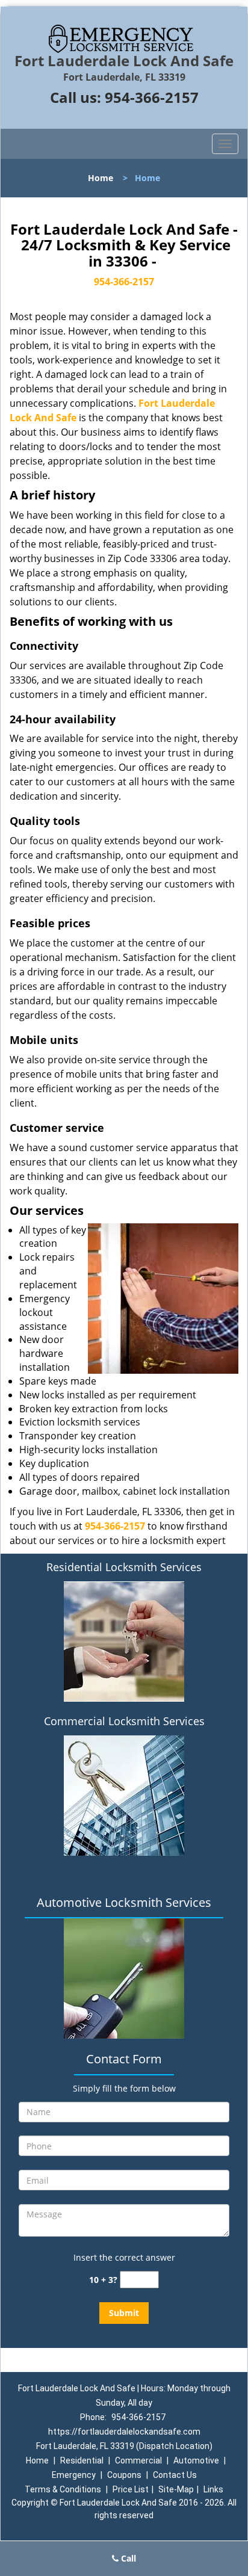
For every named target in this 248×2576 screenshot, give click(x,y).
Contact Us (175, 2475)
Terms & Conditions (63, 2489)
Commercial (138, 2460)
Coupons (124, 2475)
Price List (131, 2489)
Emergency (74, 2475)
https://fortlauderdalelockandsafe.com (124, 2432)
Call (127, 2558)
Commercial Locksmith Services (124, 1721)
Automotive (196, 2460)
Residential (82, 2460)
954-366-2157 (152, 97)
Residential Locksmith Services (124, 1567)
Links (213, 2489)
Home (101, 178)
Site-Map (176, 2489)
